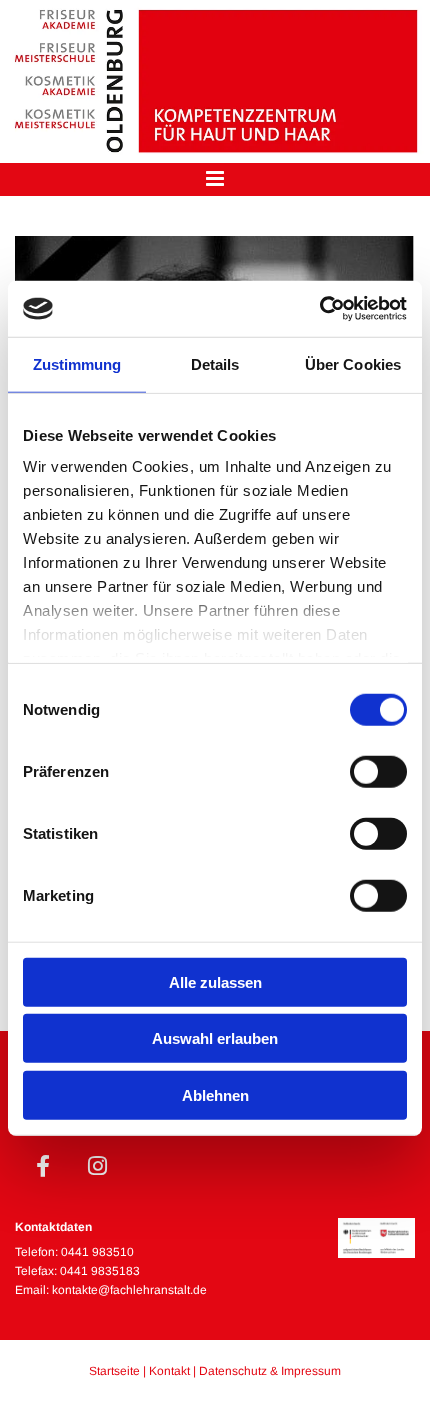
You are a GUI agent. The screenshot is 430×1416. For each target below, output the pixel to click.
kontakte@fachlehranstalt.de (129, 1290)
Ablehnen (215, 1094)
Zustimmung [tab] (77, 363)
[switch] (378, 771)
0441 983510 (97, 1252)
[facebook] (42, 1165)
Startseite (114, 1371)
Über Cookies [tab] (353, 363)
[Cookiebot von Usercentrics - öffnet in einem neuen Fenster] (319, 309)
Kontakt (169, 1371)
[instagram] (97, 1165)
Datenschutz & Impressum (270, 1371)
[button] (215, 179)
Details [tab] (215, 363)
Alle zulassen (215, 981)
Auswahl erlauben (215, 1038)
